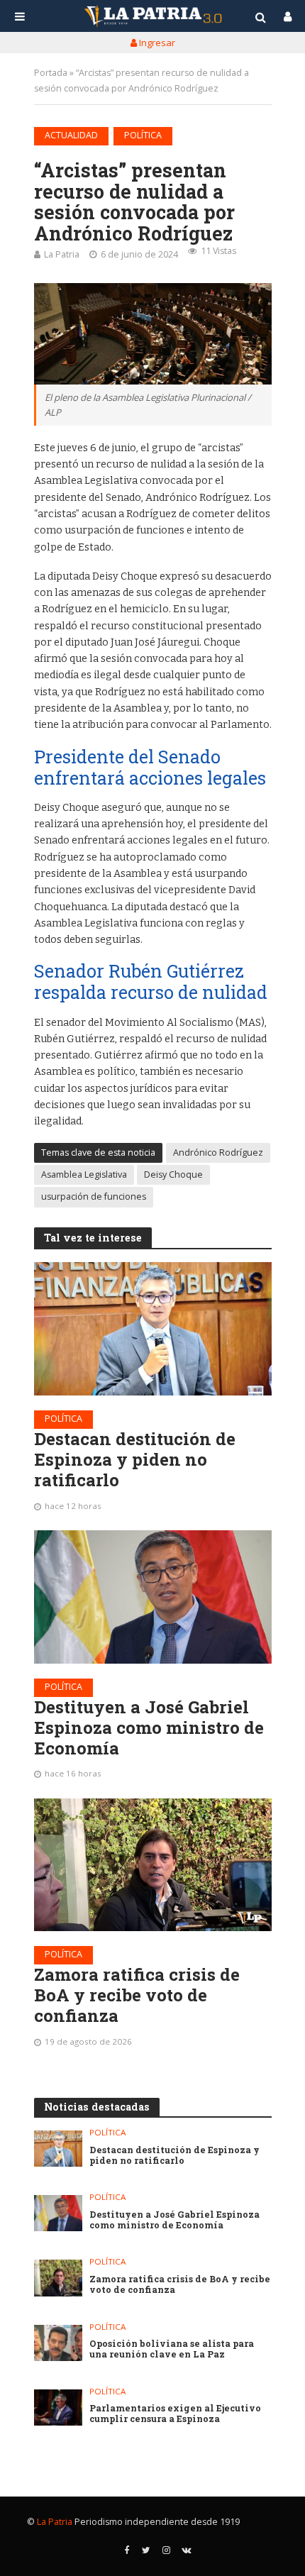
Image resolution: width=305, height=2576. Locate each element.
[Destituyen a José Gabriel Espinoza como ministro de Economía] (153, 1597)
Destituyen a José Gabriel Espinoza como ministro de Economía (149, 1728)
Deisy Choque (173, 1174)
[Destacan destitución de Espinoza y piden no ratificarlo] (153, 1329)
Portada (51, 73)
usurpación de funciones (94, 1196)
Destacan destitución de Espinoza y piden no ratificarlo (135, 1459)
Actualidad (71, 135)
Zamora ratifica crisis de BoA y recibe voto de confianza (137, 1995)
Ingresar (156, 43)
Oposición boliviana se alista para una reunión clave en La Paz (172, 2349)
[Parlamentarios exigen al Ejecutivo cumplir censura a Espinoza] (59, 2408)
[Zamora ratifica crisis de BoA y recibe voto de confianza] (153, 1865)
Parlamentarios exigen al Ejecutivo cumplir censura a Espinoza (175, 2414)
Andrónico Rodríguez (218, 1152)
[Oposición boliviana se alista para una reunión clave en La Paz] (59, 2343)
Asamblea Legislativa (84, 1174)
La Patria (62, 254)
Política (143, 135)
